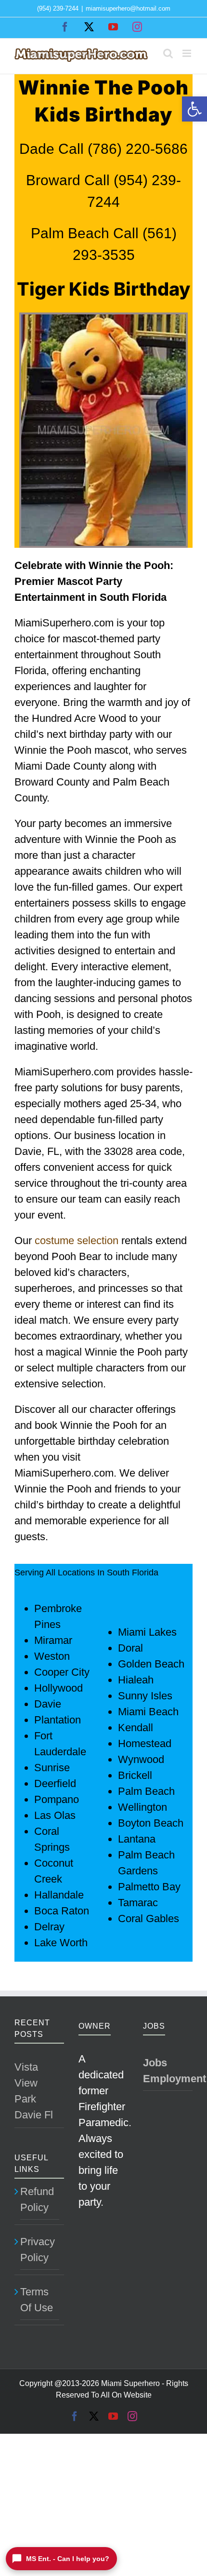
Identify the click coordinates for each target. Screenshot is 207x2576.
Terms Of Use (37, 2300)
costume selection (77, 1241)
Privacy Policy (38, 2250)
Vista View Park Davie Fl (34, 2091)
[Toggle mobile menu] (188, 53)
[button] (194, 109)
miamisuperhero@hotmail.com (128, 8)
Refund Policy (37, 2199)
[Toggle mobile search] (168, 53)
